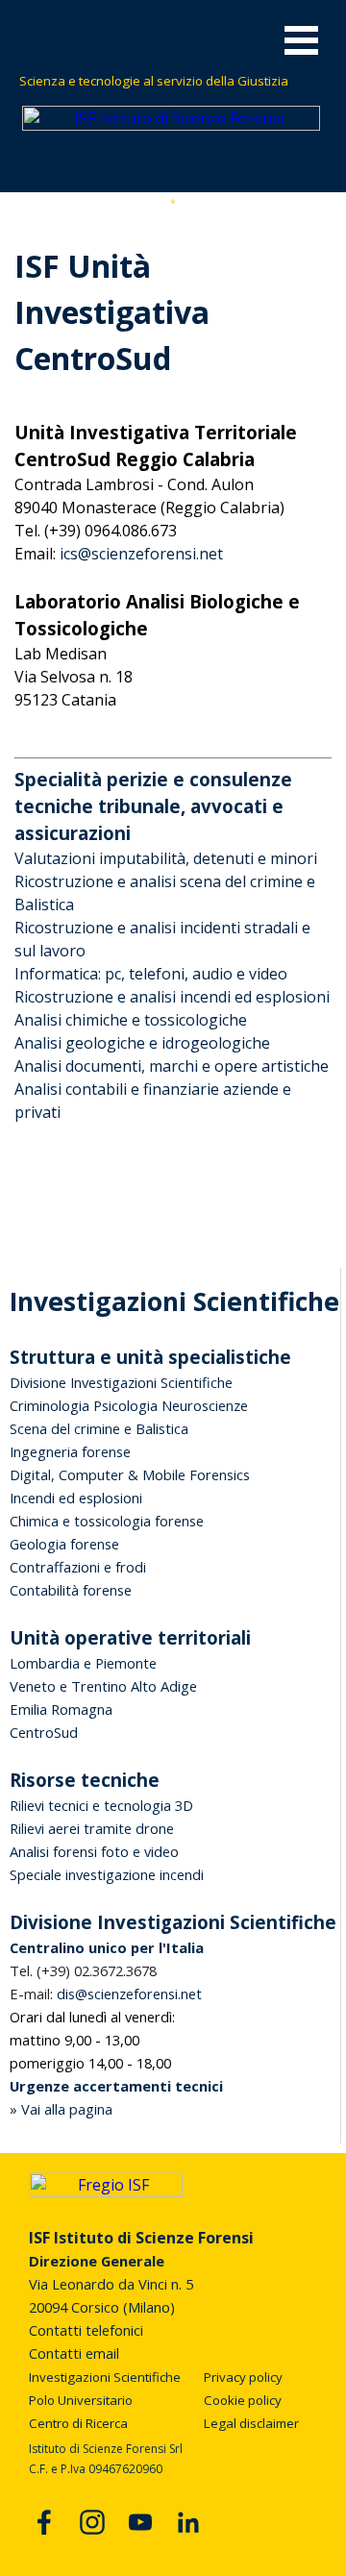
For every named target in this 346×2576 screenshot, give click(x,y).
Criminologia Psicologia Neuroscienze (129, 1405)
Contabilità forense (71, 1590)
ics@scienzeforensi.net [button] (141, 554)
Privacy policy (243, 2377)
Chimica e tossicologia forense (107, 1521)
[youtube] (140, 2522)
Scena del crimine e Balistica (99, 1428)
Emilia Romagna (61, 1709)
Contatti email (74, 2353)
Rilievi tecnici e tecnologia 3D (101, 1805)
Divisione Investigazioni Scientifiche (121, 1382)
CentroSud (44, 1732)
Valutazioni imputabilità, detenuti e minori (166, 858)
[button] (106, 1994)
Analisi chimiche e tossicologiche (131, 1020)
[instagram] (92, 2522)
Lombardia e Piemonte (83, 1663)
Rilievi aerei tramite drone (92, 1828)
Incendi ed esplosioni (76, 1498)
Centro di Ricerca (78, 2423)
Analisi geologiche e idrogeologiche (142, 1043)
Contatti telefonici (86, 2330)
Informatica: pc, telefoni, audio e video (151, 974)
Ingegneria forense (70, 1451)
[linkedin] (188, 2522)
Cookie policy (243, 2400)
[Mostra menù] (301, 40)
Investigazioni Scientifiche (105, 2377)
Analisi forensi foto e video (94, 1851)
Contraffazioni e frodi (78, 1567)
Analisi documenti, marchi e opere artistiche (172, 1066)
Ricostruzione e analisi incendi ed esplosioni (172, 997)
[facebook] (44, 2522)
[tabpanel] (174, 80)
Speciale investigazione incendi (107, 1874)
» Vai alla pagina (61, 2109)
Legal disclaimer (251, 2423)
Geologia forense (64, 1544)
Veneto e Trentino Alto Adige (103, 1686)
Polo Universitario (81, 2400)
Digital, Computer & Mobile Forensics (130, 1474)
